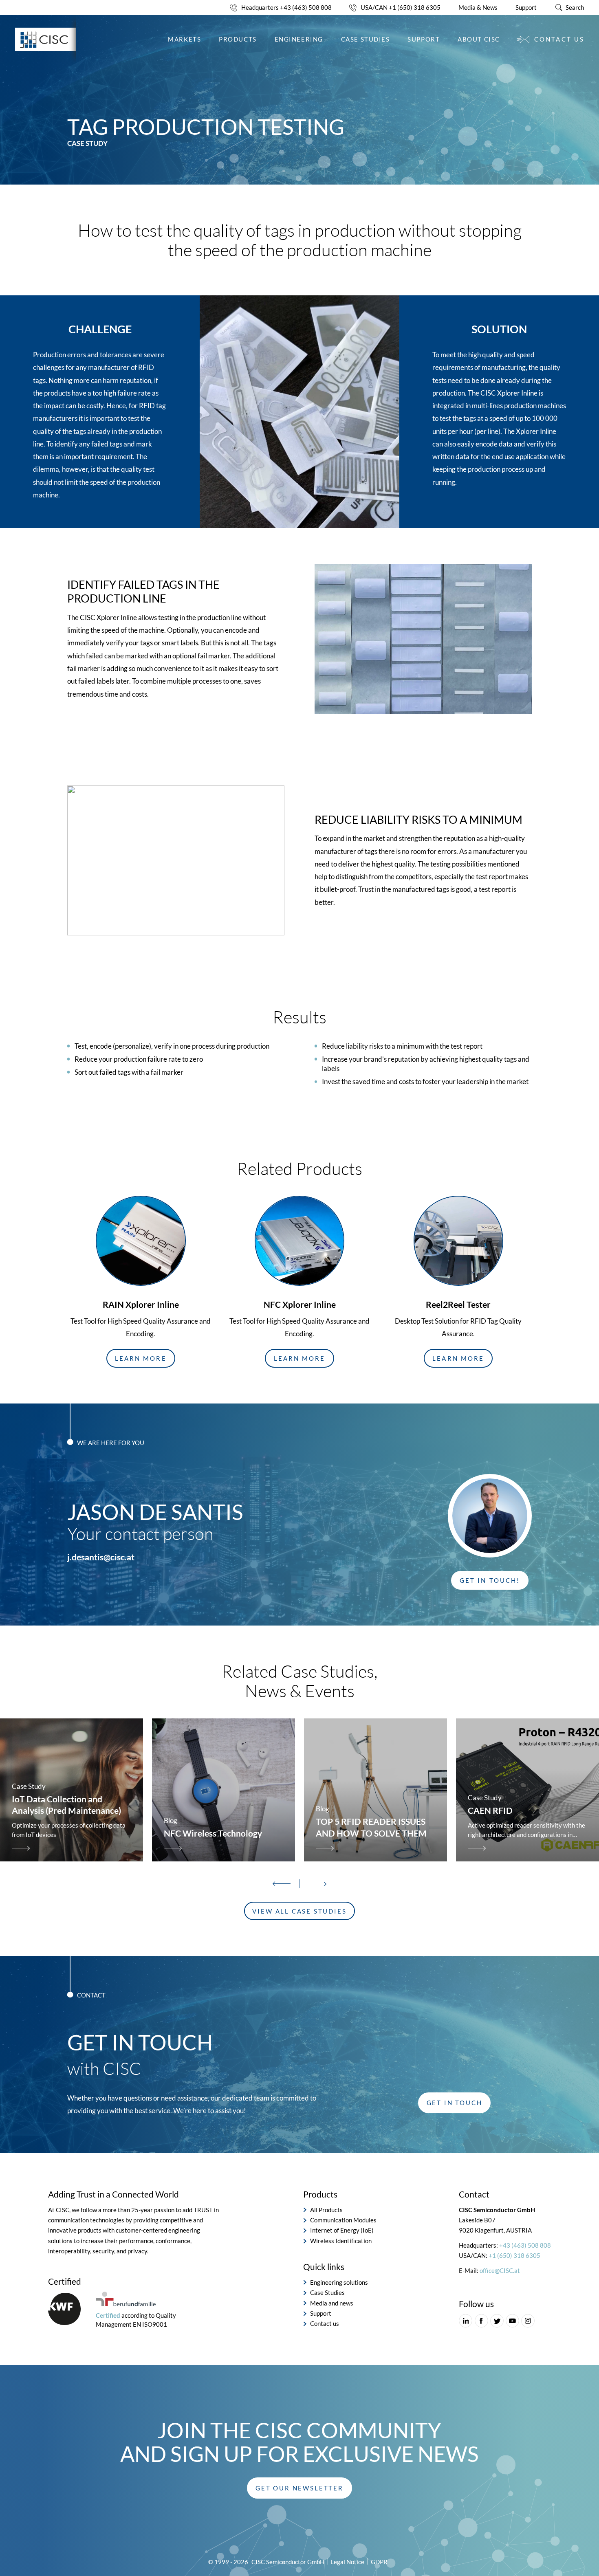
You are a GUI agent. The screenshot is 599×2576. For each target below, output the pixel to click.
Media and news (332, 2303)
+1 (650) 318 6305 (514, 2255)
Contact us (559, 39)
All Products (326, 2210)
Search (575, 7)
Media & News (478, 7)
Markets (184, 39)
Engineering (299, 39)
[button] (141, 1358)
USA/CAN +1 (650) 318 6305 (401, 7)
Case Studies (366, 39)
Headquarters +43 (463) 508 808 (286, 7)
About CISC (479, 39)
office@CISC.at (500, 2270)
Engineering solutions (339, 2282)
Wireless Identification (341, 2241)
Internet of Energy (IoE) (342, 2230)
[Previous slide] (282, 1884)
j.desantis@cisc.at (101, 1557)
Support (526, 7)
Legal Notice (347, 2562)
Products (238, 39)
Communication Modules (343, 2220)
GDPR (379, 2562)
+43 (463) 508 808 (525, 2245)
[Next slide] (317, 1884)
